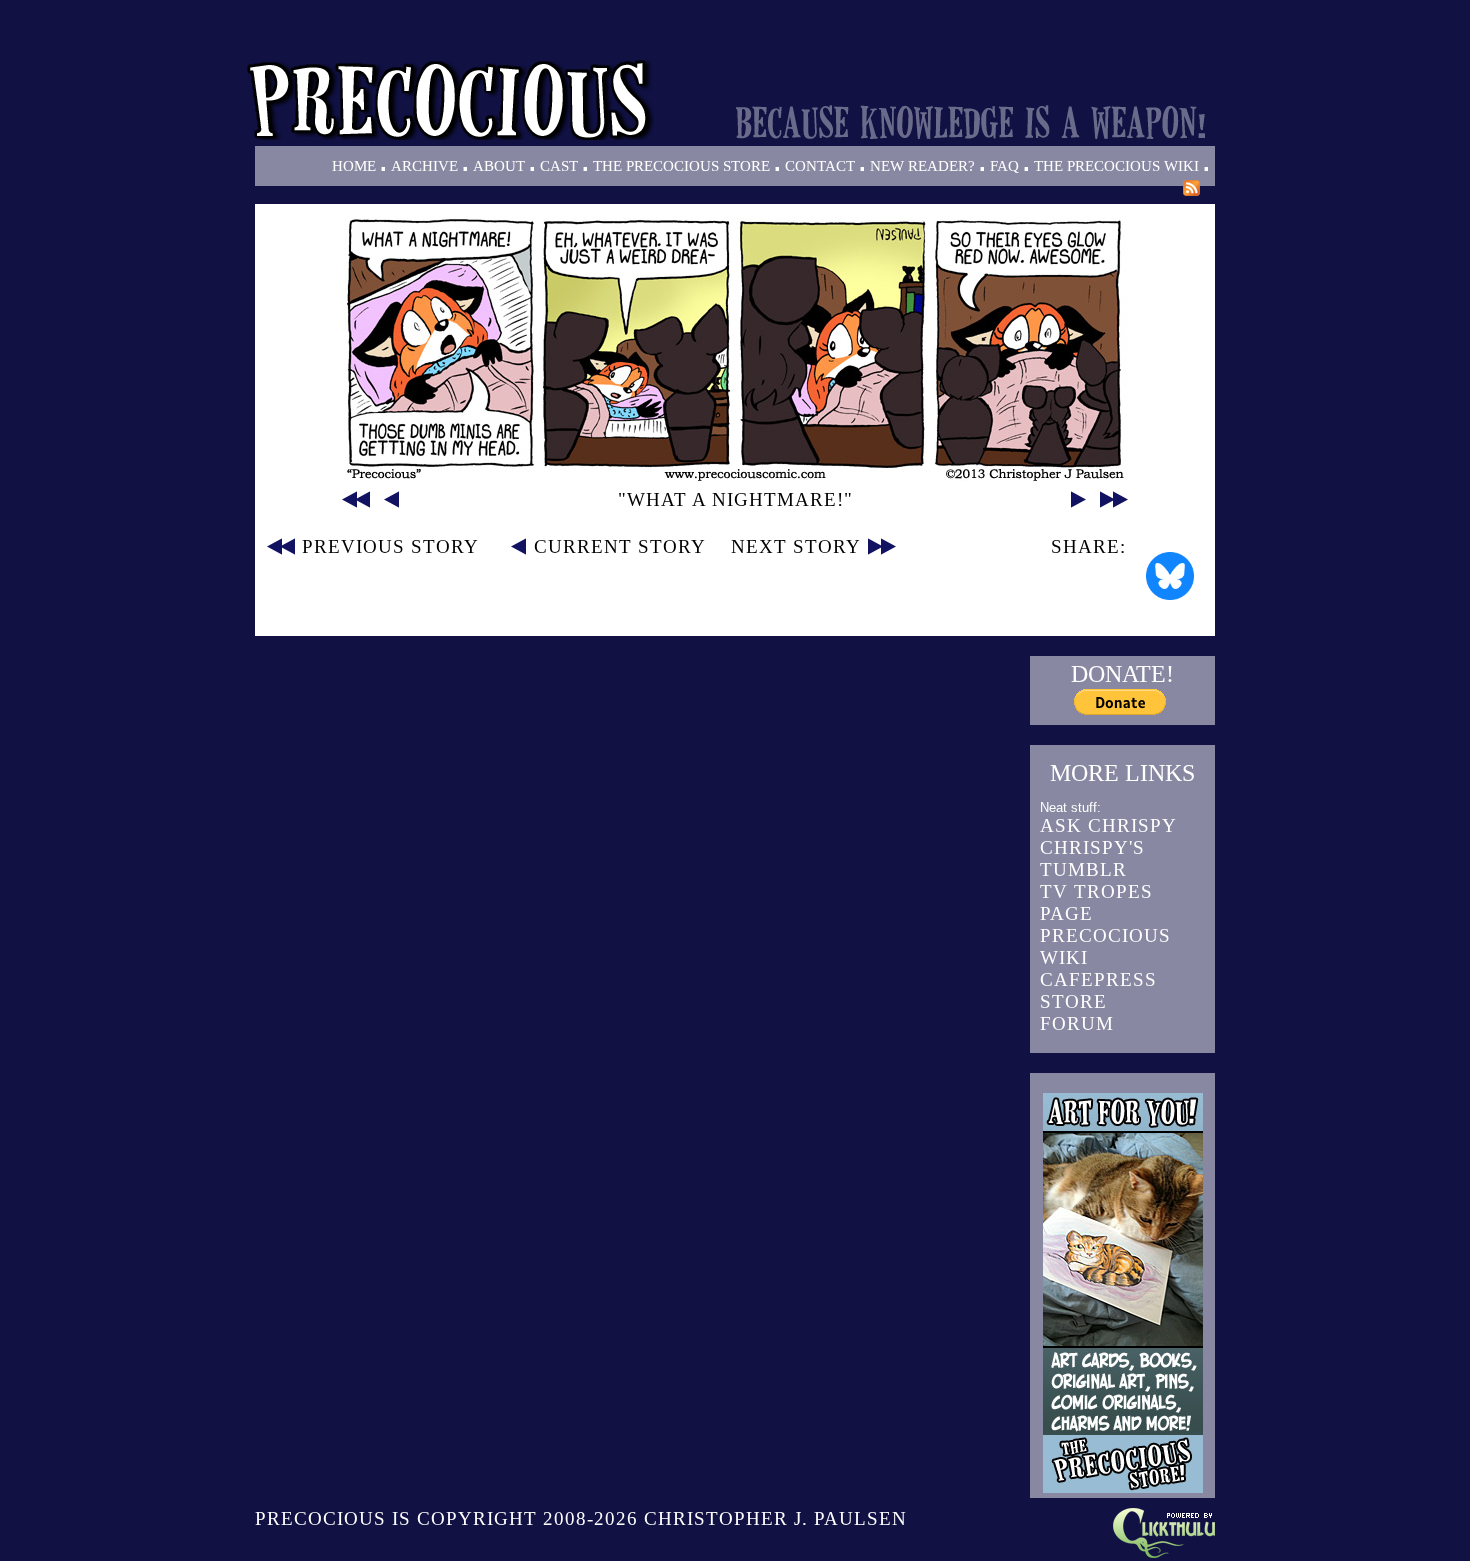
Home (354, 166)
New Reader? (922, 166)
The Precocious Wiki (1116, 166)
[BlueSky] (1170, 576)
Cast (559, 166)
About (499, 166)
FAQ (1004, 166)
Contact (820, 166)
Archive (424, 166)
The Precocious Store (681, 166)
